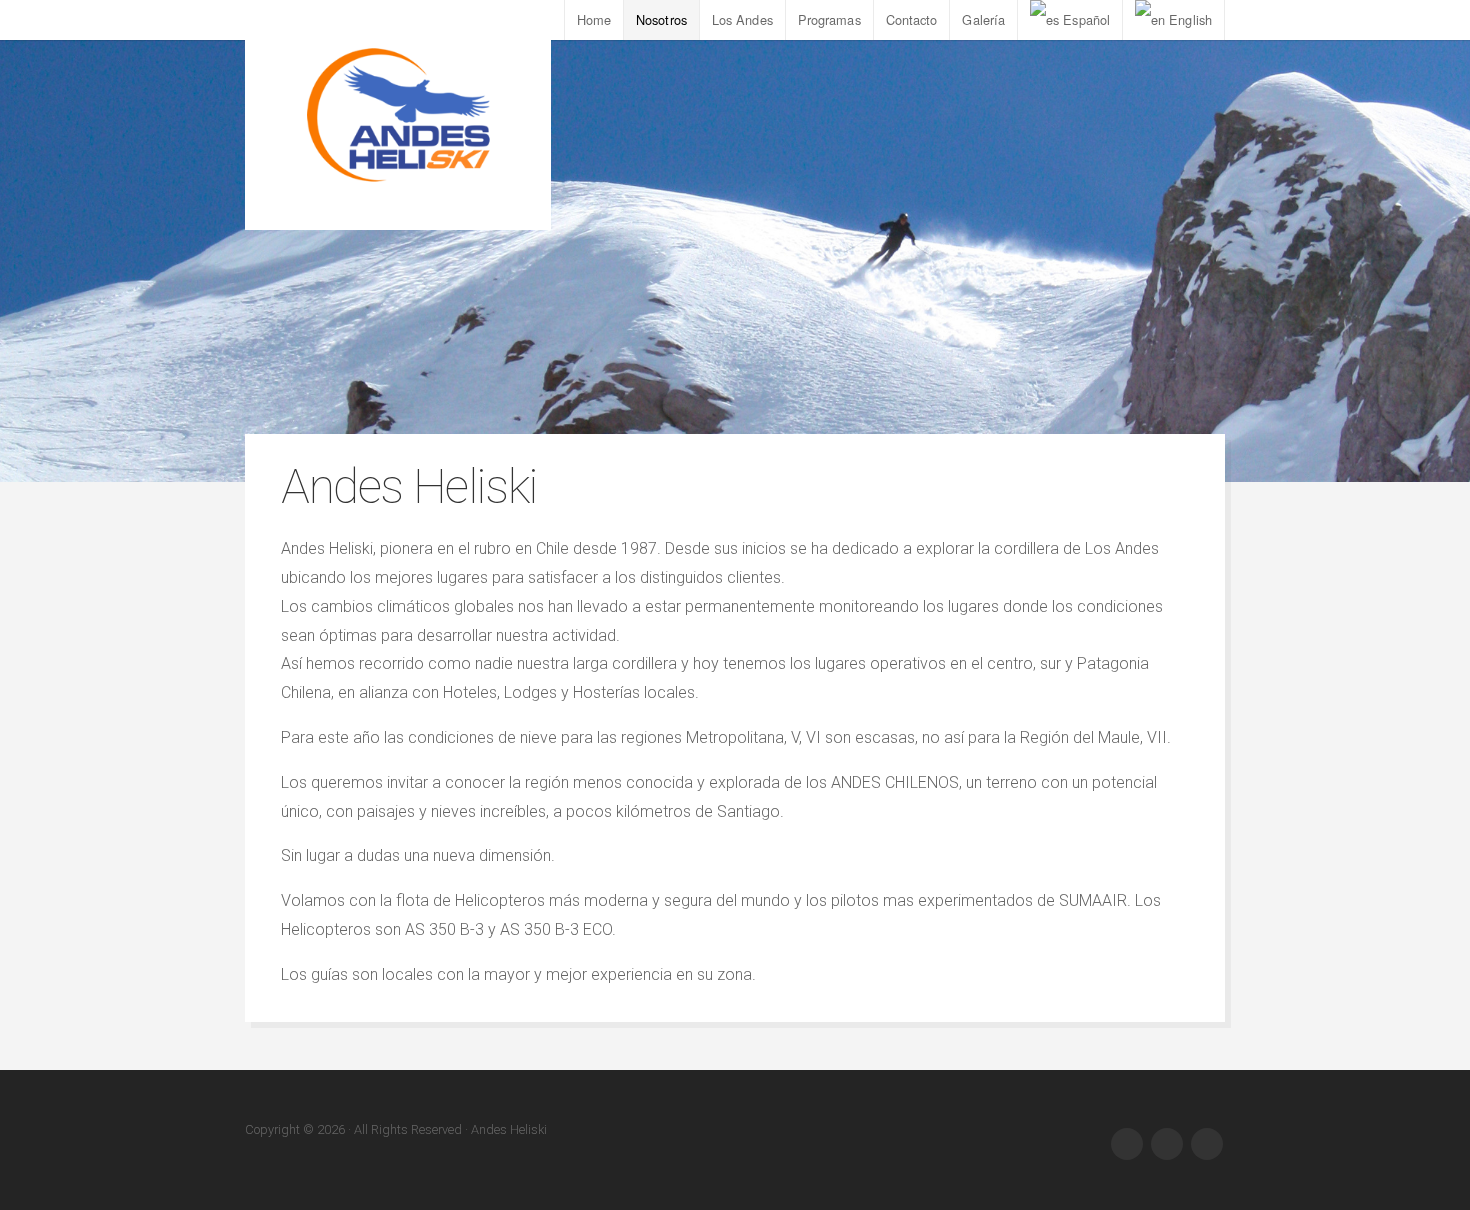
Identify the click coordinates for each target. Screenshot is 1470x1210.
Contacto (912, 19)
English (1190, 19)
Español (1086, 19)
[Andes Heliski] (398, 115)
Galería (983, 19)
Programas (829, 19)
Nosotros (661, 19)
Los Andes (742, 19)
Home (594, 19)
